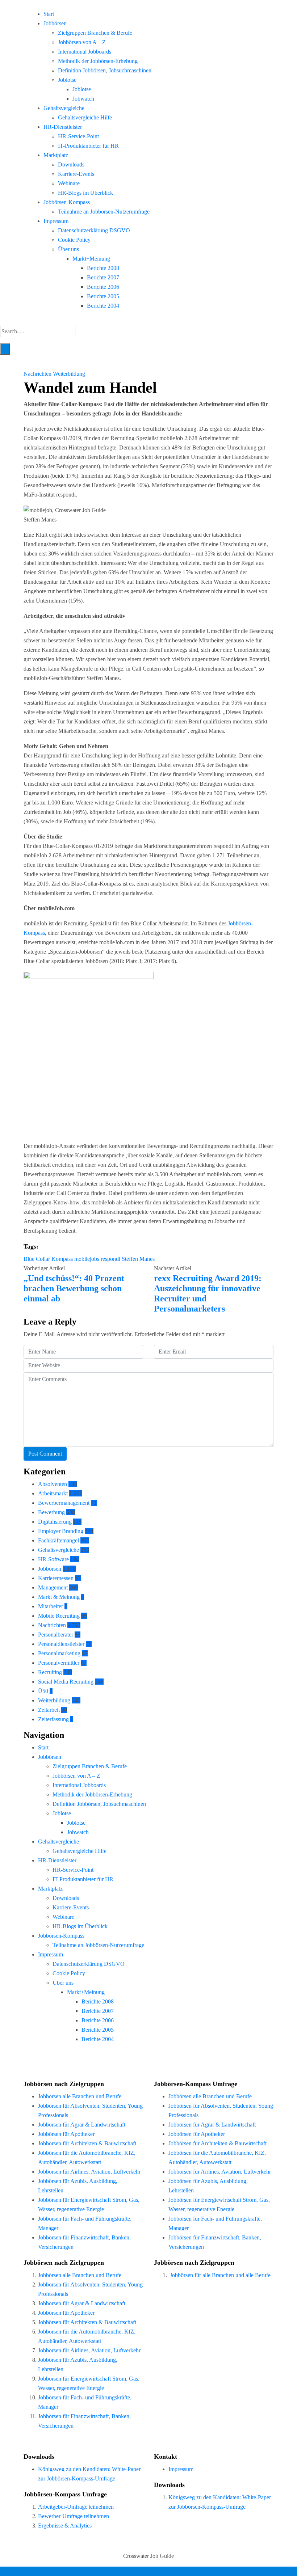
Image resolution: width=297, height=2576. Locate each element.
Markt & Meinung (59, 1597)
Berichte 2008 (103, 268)
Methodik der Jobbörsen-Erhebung (98, 61)
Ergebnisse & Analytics (65, 2526)
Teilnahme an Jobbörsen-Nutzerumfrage (104, 212)
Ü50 (43, 1691)
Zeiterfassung (53, 1719)
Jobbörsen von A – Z (82, 42)
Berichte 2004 (103, 306)
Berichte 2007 (103, 277)
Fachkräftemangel (58, 1540)
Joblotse (67, 80)
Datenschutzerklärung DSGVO (94, 230)
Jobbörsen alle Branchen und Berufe (80, 2096)
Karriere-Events (76, 174)
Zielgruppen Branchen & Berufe (95, 33)
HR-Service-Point (78, 136)
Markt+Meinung (91, 259)
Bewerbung (51, 1512)
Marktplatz (56, 155)
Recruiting (50, 1672)
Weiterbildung (69, 374)
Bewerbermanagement (64, 1503)
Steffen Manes (138, 1259)
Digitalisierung (55, 1522)
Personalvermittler (59, 1663)
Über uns (68, 249)
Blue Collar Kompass (48, 1259)
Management (53, 1587)
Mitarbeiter (51, 1606)
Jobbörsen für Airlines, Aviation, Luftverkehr (89, 2172)
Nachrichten (38, 374)
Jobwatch (83, 99)
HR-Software (53, 1559)
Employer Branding (61, 1531)
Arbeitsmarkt (53, 1493)
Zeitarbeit (49, 1710)
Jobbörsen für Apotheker (66, 2134)
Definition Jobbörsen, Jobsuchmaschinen (105, 70)
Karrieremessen (56, 1578)
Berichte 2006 (103, 287)
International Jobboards (85, 52)
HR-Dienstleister (63, 127)
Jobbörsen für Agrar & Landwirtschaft (82, 2125)
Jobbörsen (55, 23)
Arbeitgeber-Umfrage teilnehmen (76, 2507)
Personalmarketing (59, 1653)
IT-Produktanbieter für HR (88, 146)
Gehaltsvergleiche (64, 108)
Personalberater (56, 1635)
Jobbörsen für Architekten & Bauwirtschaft (87, 2143)
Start (49, 14)
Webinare (69, 183)
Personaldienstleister (61, 1644)
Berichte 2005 (103, 296)
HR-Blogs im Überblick (85, 193)
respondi (110, 1259)
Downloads (71, 164)
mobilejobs (87, 1259)
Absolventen (53, 1484)
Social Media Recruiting (66, 1682)
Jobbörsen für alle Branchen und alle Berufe (220, 2275)
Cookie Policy (74, 240)
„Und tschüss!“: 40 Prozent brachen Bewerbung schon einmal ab (74, 1288)
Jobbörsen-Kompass (67, 202)
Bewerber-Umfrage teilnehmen (74, 2516)
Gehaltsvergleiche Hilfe (85, 117)
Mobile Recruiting (59, 1616)
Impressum (56, 221)
